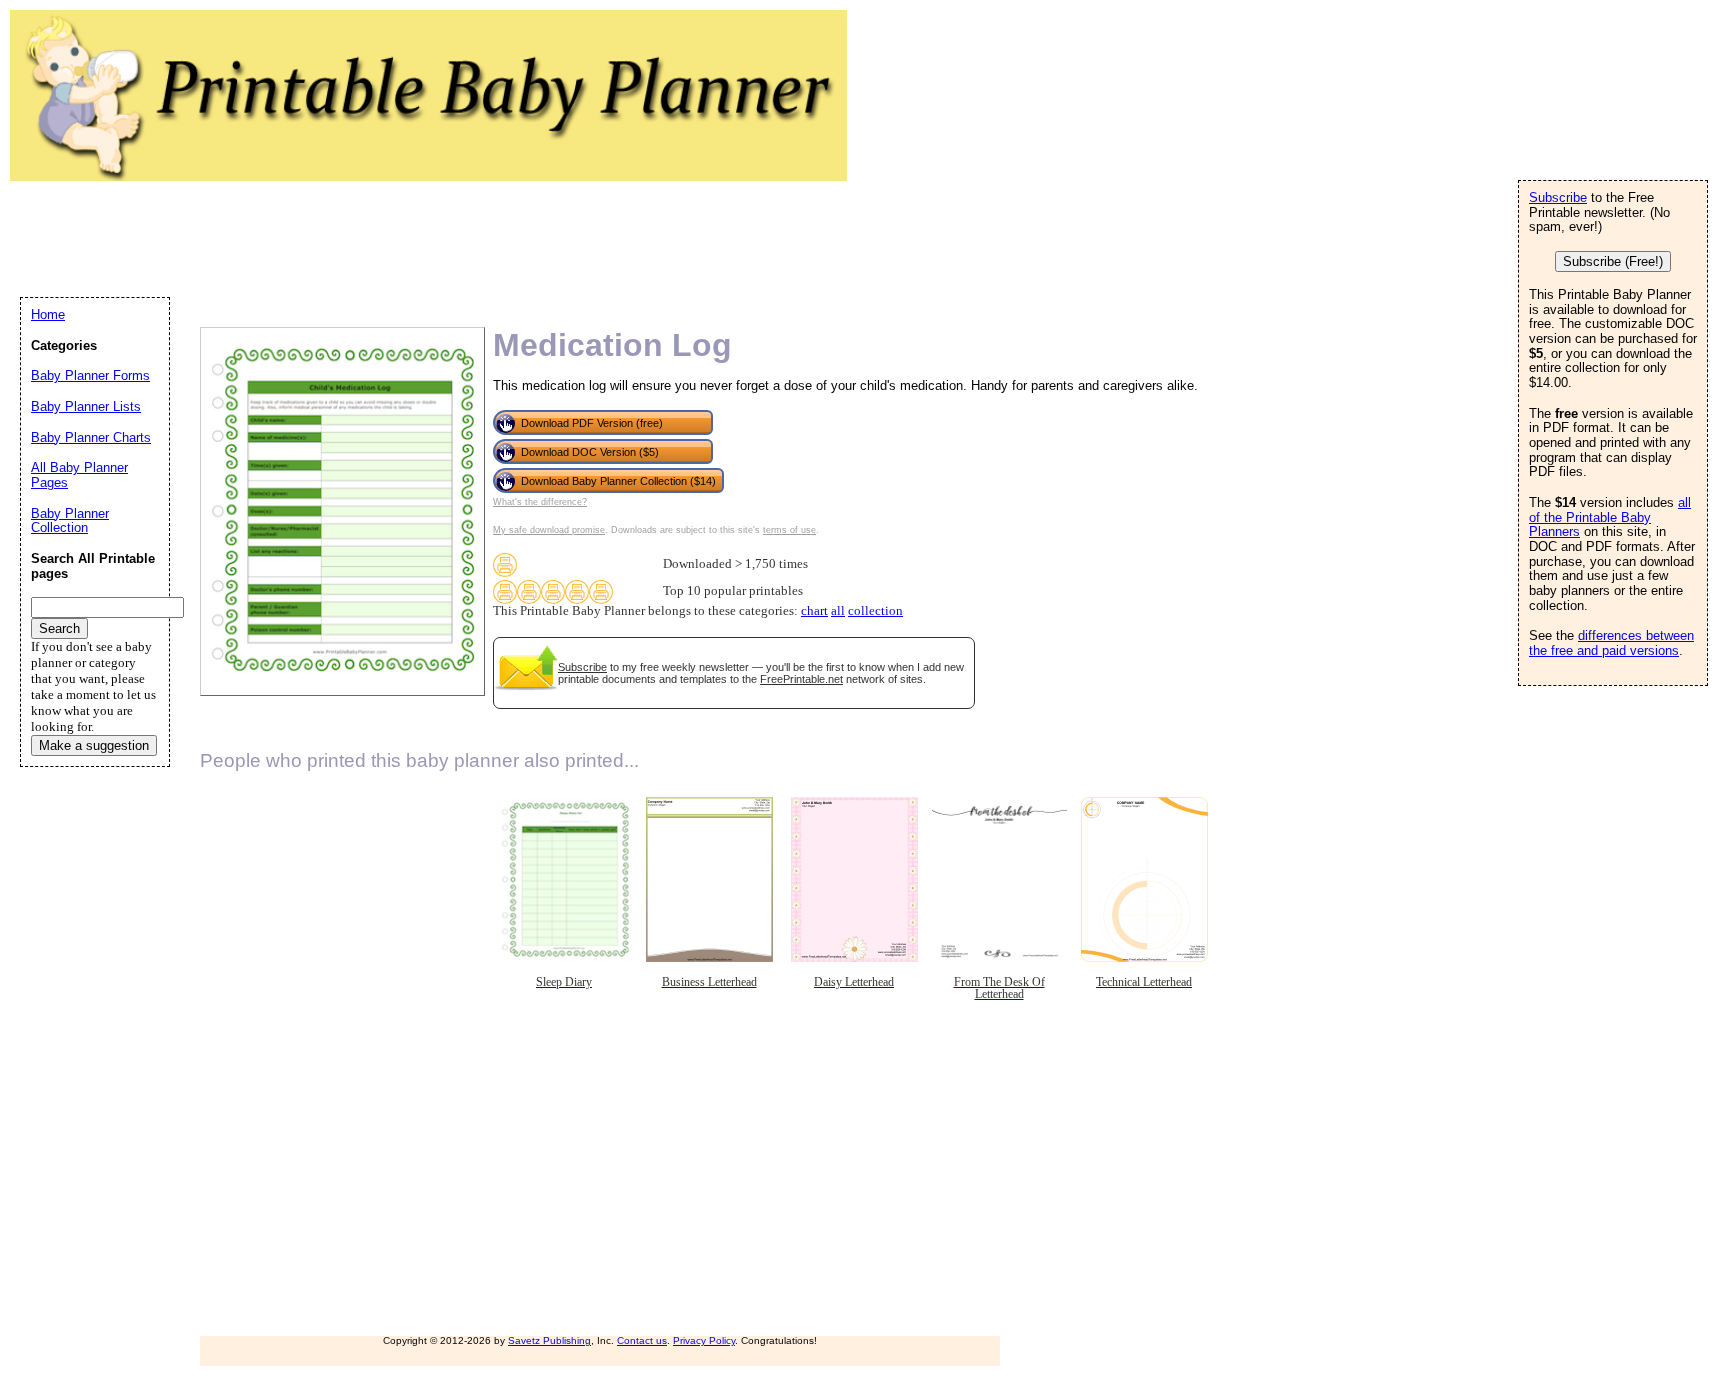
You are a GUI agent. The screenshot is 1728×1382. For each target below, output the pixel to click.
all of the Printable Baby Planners (1610, 517)
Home (48, 314)
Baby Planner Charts (91, 437)
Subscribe (582, 667)
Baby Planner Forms (90, 375)
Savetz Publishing (549, 1340)
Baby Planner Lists (86, 406)
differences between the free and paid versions (1611, 643)
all (838, 611)
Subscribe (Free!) (1613, 261)
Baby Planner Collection (70, 521)
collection (875, 611)
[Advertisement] (384, 236)
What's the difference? (540, 502)
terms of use (789, 530)
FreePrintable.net (801, 679)
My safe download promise (549, 530)
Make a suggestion (94, 745)
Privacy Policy (704, 1340)
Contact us (642, 1340)
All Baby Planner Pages (79, 475)
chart (814, 611)
